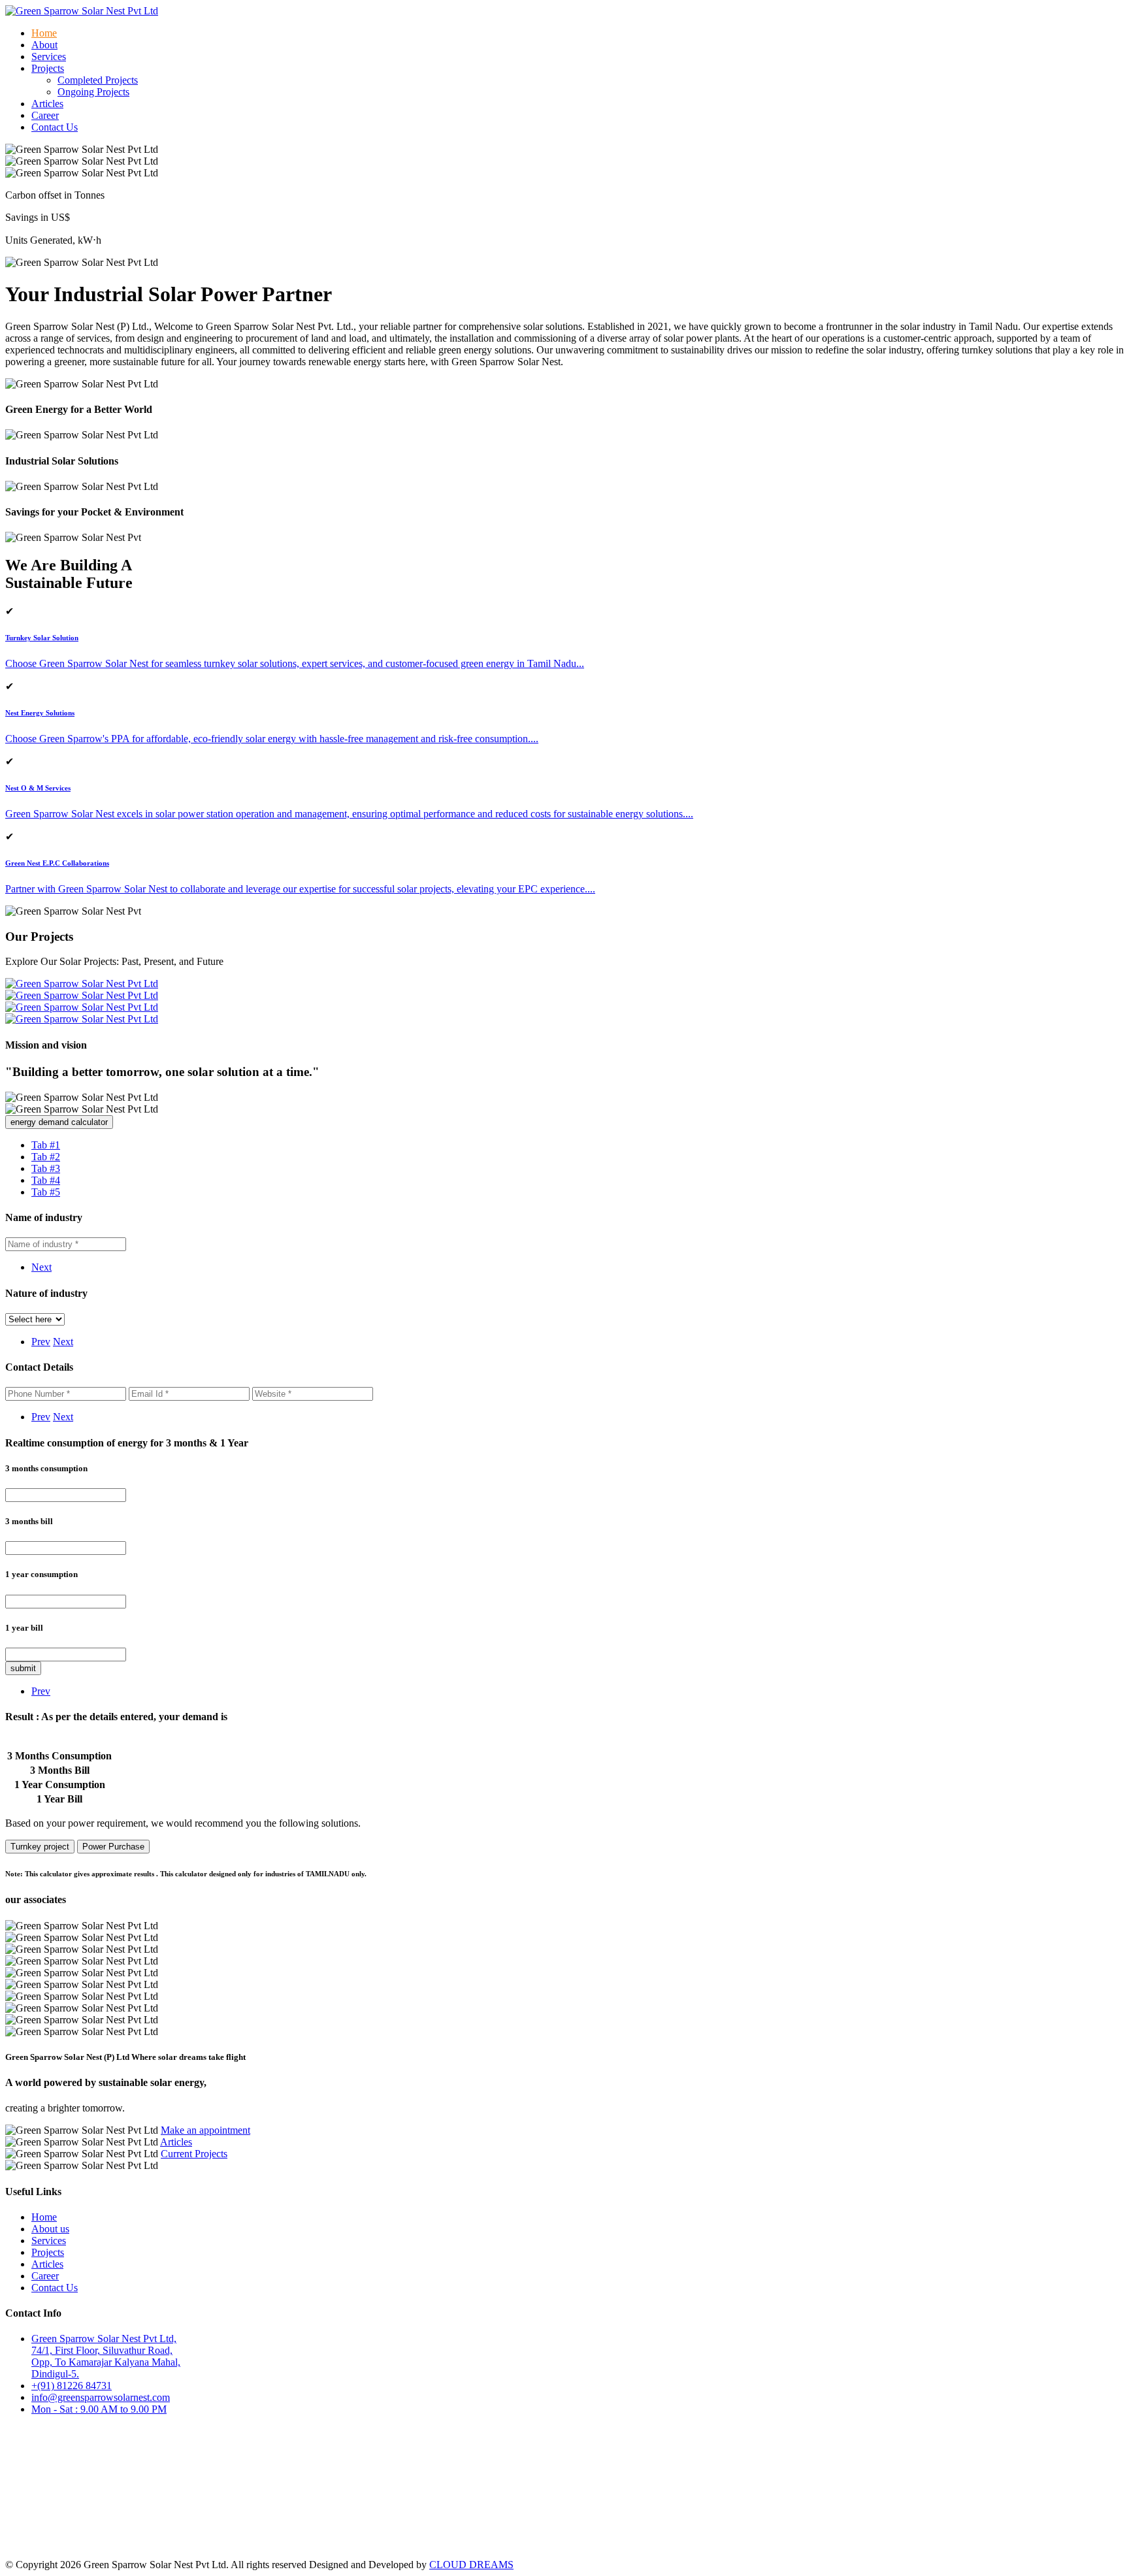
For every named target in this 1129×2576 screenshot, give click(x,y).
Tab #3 (46, 1168)
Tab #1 (46, 1145)
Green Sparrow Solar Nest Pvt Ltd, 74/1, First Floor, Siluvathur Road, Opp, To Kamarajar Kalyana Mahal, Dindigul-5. (106, 2356)
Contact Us (55, 127)
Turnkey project (40, 1847)
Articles (47, 104)
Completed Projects (98, 80)
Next (41, 1267)
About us (50, 2229)
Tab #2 (46, 1157)
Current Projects (194, 2154)
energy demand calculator (59, 1122)
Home (44, 33)
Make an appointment (205, 2130)
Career (45, 115)
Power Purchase (113, 1847)
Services (49, 57)
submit (23, 1668)
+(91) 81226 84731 (72, 2386)
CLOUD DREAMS (471, 2565)
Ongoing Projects (93, 92)
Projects (48, 2252)
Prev (41, 1342)
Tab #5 (46, 1192)
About (44, 45)
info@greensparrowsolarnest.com (101, 2397)
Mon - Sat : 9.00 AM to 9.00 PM (99, 2409)
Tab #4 (46, 1180)
